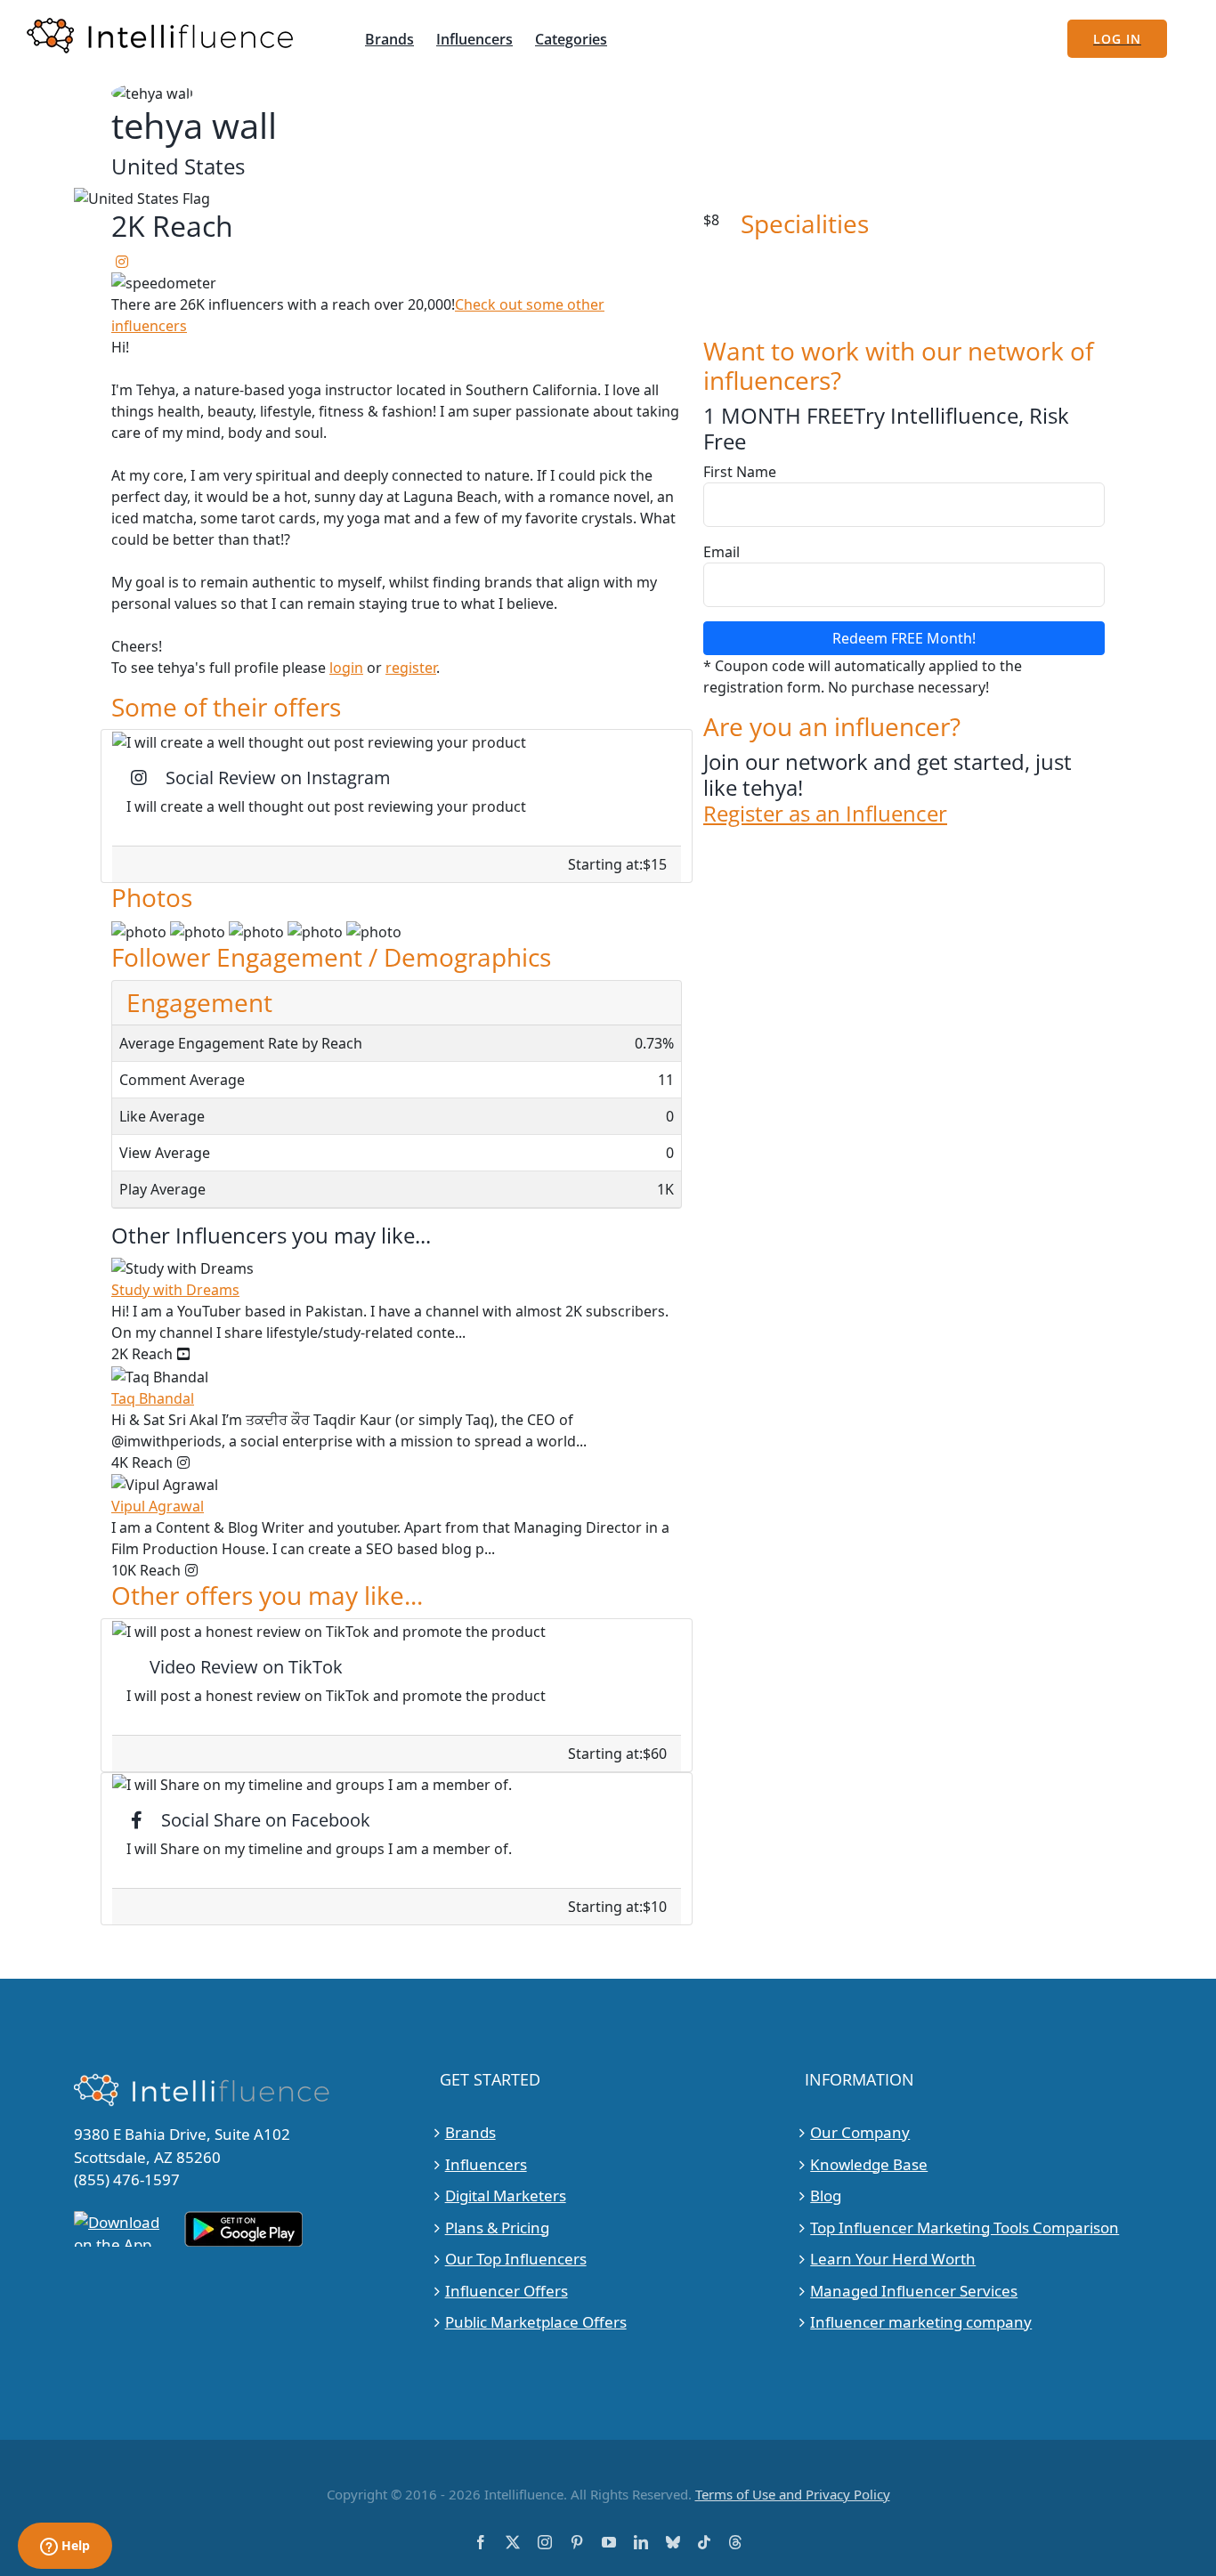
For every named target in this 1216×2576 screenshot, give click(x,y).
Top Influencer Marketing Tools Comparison (965, 2228)
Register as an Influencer (825, 814)
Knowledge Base (869, 2164)
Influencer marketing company (921, 2322)
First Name (740, 472)
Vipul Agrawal (158, 1506)
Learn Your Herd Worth (893, 2259)
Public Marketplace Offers (536, 2322)
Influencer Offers (507, 2291)
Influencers (486, 2164)
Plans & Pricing (497, 2228)
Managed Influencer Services (914, 2291)
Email (721, 552)
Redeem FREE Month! (904, 638)
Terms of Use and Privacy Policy (793, 2494)
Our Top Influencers (516, 2259)
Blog (826, 2195)
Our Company (860, 2132)
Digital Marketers (506, 2195)
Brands (470, 2132)
